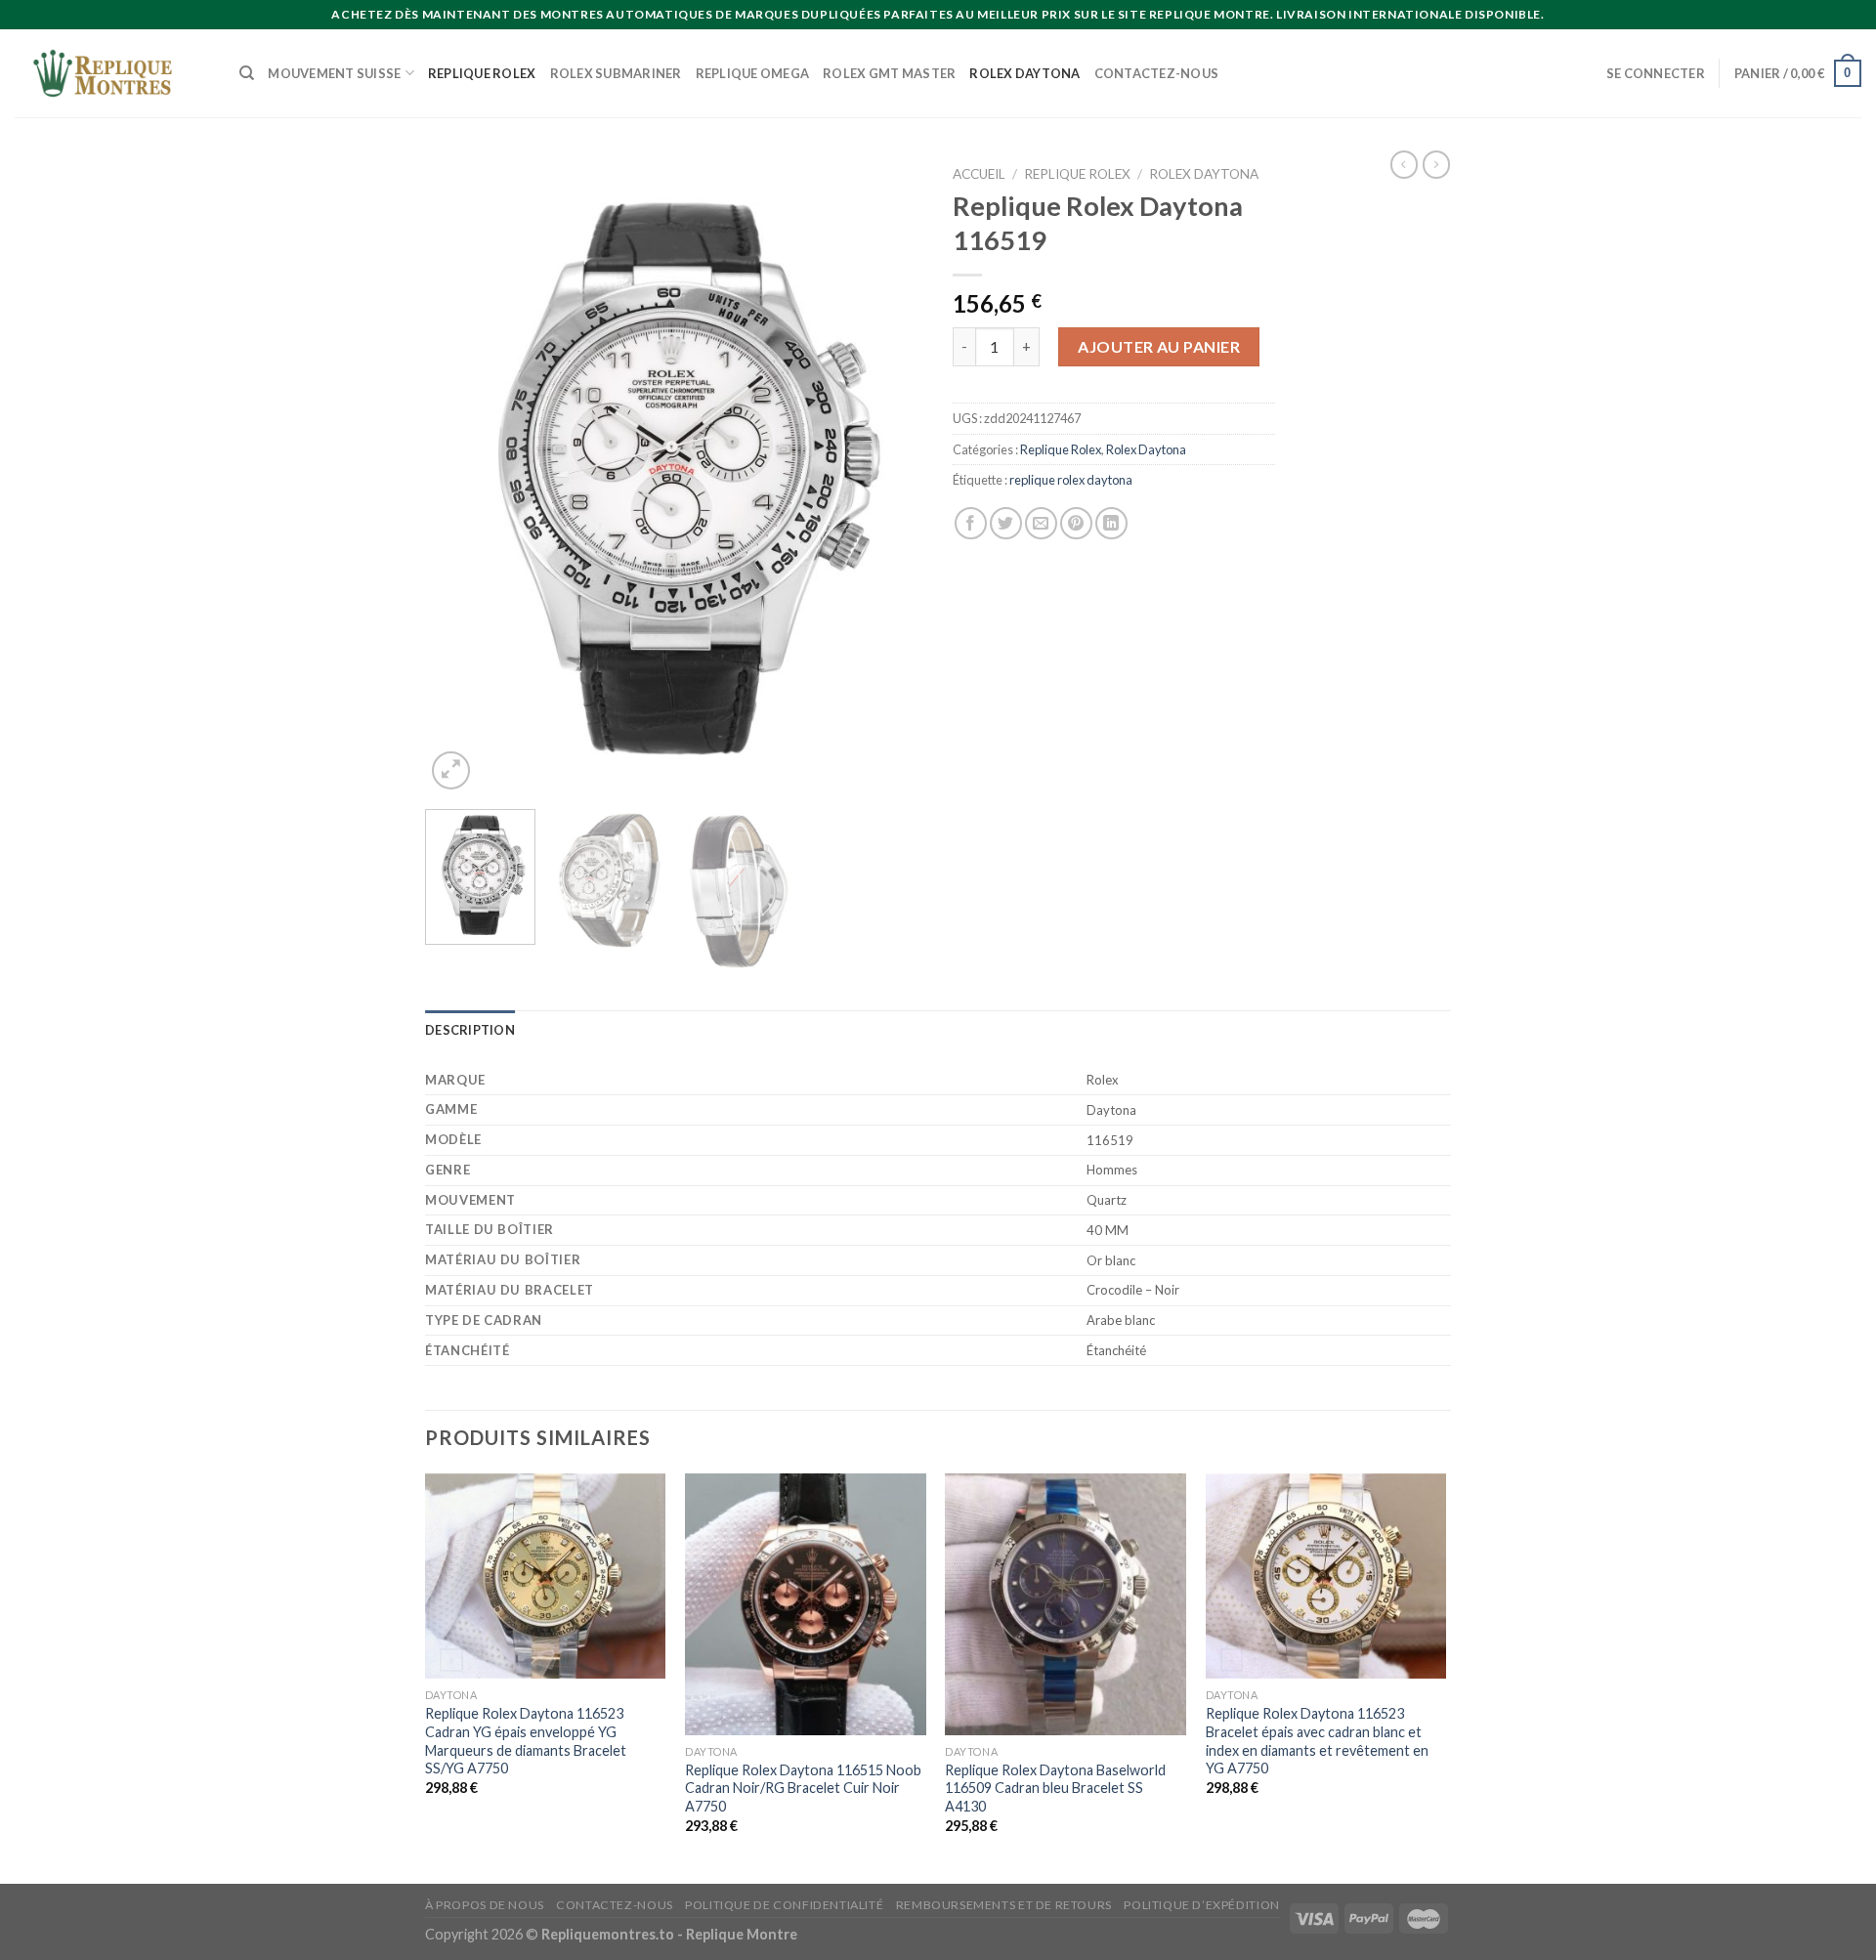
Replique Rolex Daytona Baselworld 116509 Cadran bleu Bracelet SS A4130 (1055, 1788)
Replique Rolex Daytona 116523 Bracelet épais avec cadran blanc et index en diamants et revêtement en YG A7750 (1317, 1741)
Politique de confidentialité (784, 1905)
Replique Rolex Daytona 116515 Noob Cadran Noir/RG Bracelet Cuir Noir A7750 (803, 1788)
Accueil (979, 174)
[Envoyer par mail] (1041, 523)
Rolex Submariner (616, 73)
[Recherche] (247, 73)
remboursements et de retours (1004, 1905)
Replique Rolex (482, 73)
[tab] (470, 1030)
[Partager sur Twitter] (1006, 523)
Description (470, 1030)
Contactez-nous (1157, 73)
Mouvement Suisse (334, 73)
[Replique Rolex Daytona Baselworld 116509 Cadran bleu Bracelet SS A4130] (1066, 1604)
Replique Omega (753, 73)
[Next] (889, 475)
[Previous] (459, 475)
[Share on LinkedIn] (1111, 523)
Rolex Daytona (1024, 73)
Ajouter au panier (1159, 346)
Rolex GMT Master (889, 73)
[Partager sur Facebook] (971, 523)
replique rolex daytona (1071, 480)
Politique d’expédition (1201, 1905)
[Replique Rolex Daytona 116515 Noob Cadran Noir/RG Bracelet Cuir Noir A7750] (806, 1604)
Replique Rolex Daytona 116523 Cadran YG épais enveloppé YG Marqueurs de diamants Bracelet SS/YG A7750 (526, 1741)
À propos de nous (485, 1905)
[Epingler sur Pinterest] (1076, 523)
